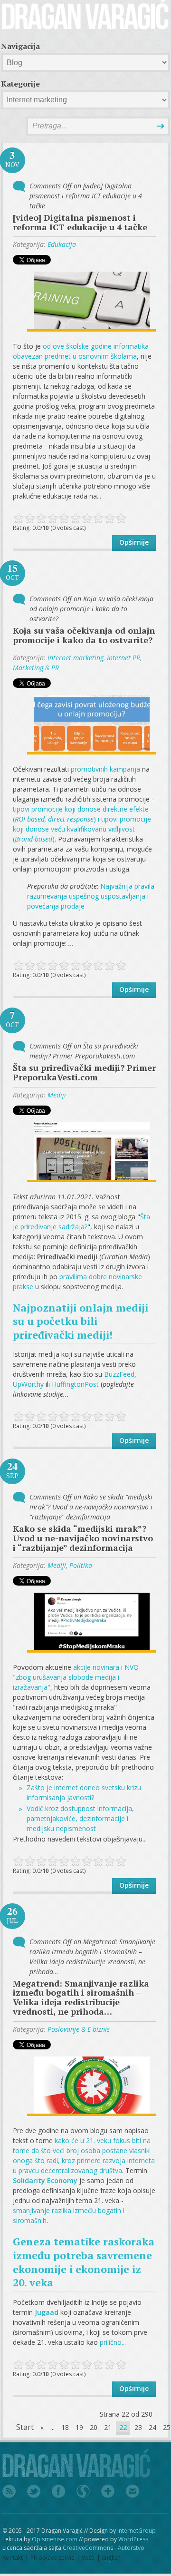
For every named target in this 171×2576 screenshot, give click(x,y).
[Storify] (83, 2492)
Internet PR (123, 658)
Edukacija (62, 244)
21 (108, 2427)
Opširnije (134, 542)
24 (152, 2427)
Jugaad (47, 2312)
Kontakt (13, 2558)
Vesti (88, 2558)
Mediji (57, 1095)
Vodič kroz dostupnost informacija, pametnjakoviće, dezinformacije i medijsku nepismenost (80, 1818)
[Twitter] (34, 2492)
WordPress (133, 2539)
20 (94, 2427)
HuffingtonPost (75, 1384)
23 (138, 2427)
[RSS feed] (9, 2492)
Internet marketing (76, 658)
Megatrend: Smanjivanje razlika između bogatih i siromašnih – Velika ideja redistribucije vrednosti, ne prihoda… (81, 1997)
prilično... (113, 2342)
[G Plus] (108, 2492)
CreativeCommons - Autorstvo (104, 2548)
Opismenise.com (55, 2539)
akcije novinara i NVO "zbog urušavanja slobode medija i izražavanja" (76, 1677)
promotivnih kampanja (105, 769)
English (111, 2558)
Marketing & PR (36, 668)
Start (25, 2427)
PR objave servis (52, 2558)
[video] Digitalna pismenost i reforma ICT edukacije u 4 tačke (80, 222)
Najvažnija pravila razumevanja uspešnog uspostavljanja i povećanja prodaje (91, 896)
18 (65, 2427)
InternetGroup (137, 2531)
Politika (81, 1565)
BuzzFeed (119, 1374)
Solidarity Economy (45, 2180)
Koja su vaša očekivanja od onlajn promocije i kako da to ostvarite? (84, 635)
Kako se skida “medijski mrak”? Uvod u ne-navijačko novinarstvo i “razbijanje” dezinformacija (83, 1538)
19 (79, 2427)
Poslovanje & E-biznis (79, 2029)
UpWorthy (28, 1384)
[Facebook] (58, 2492)
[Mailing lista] (133, 2492)
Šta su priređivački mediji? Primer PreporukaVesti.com (84, 1072)
